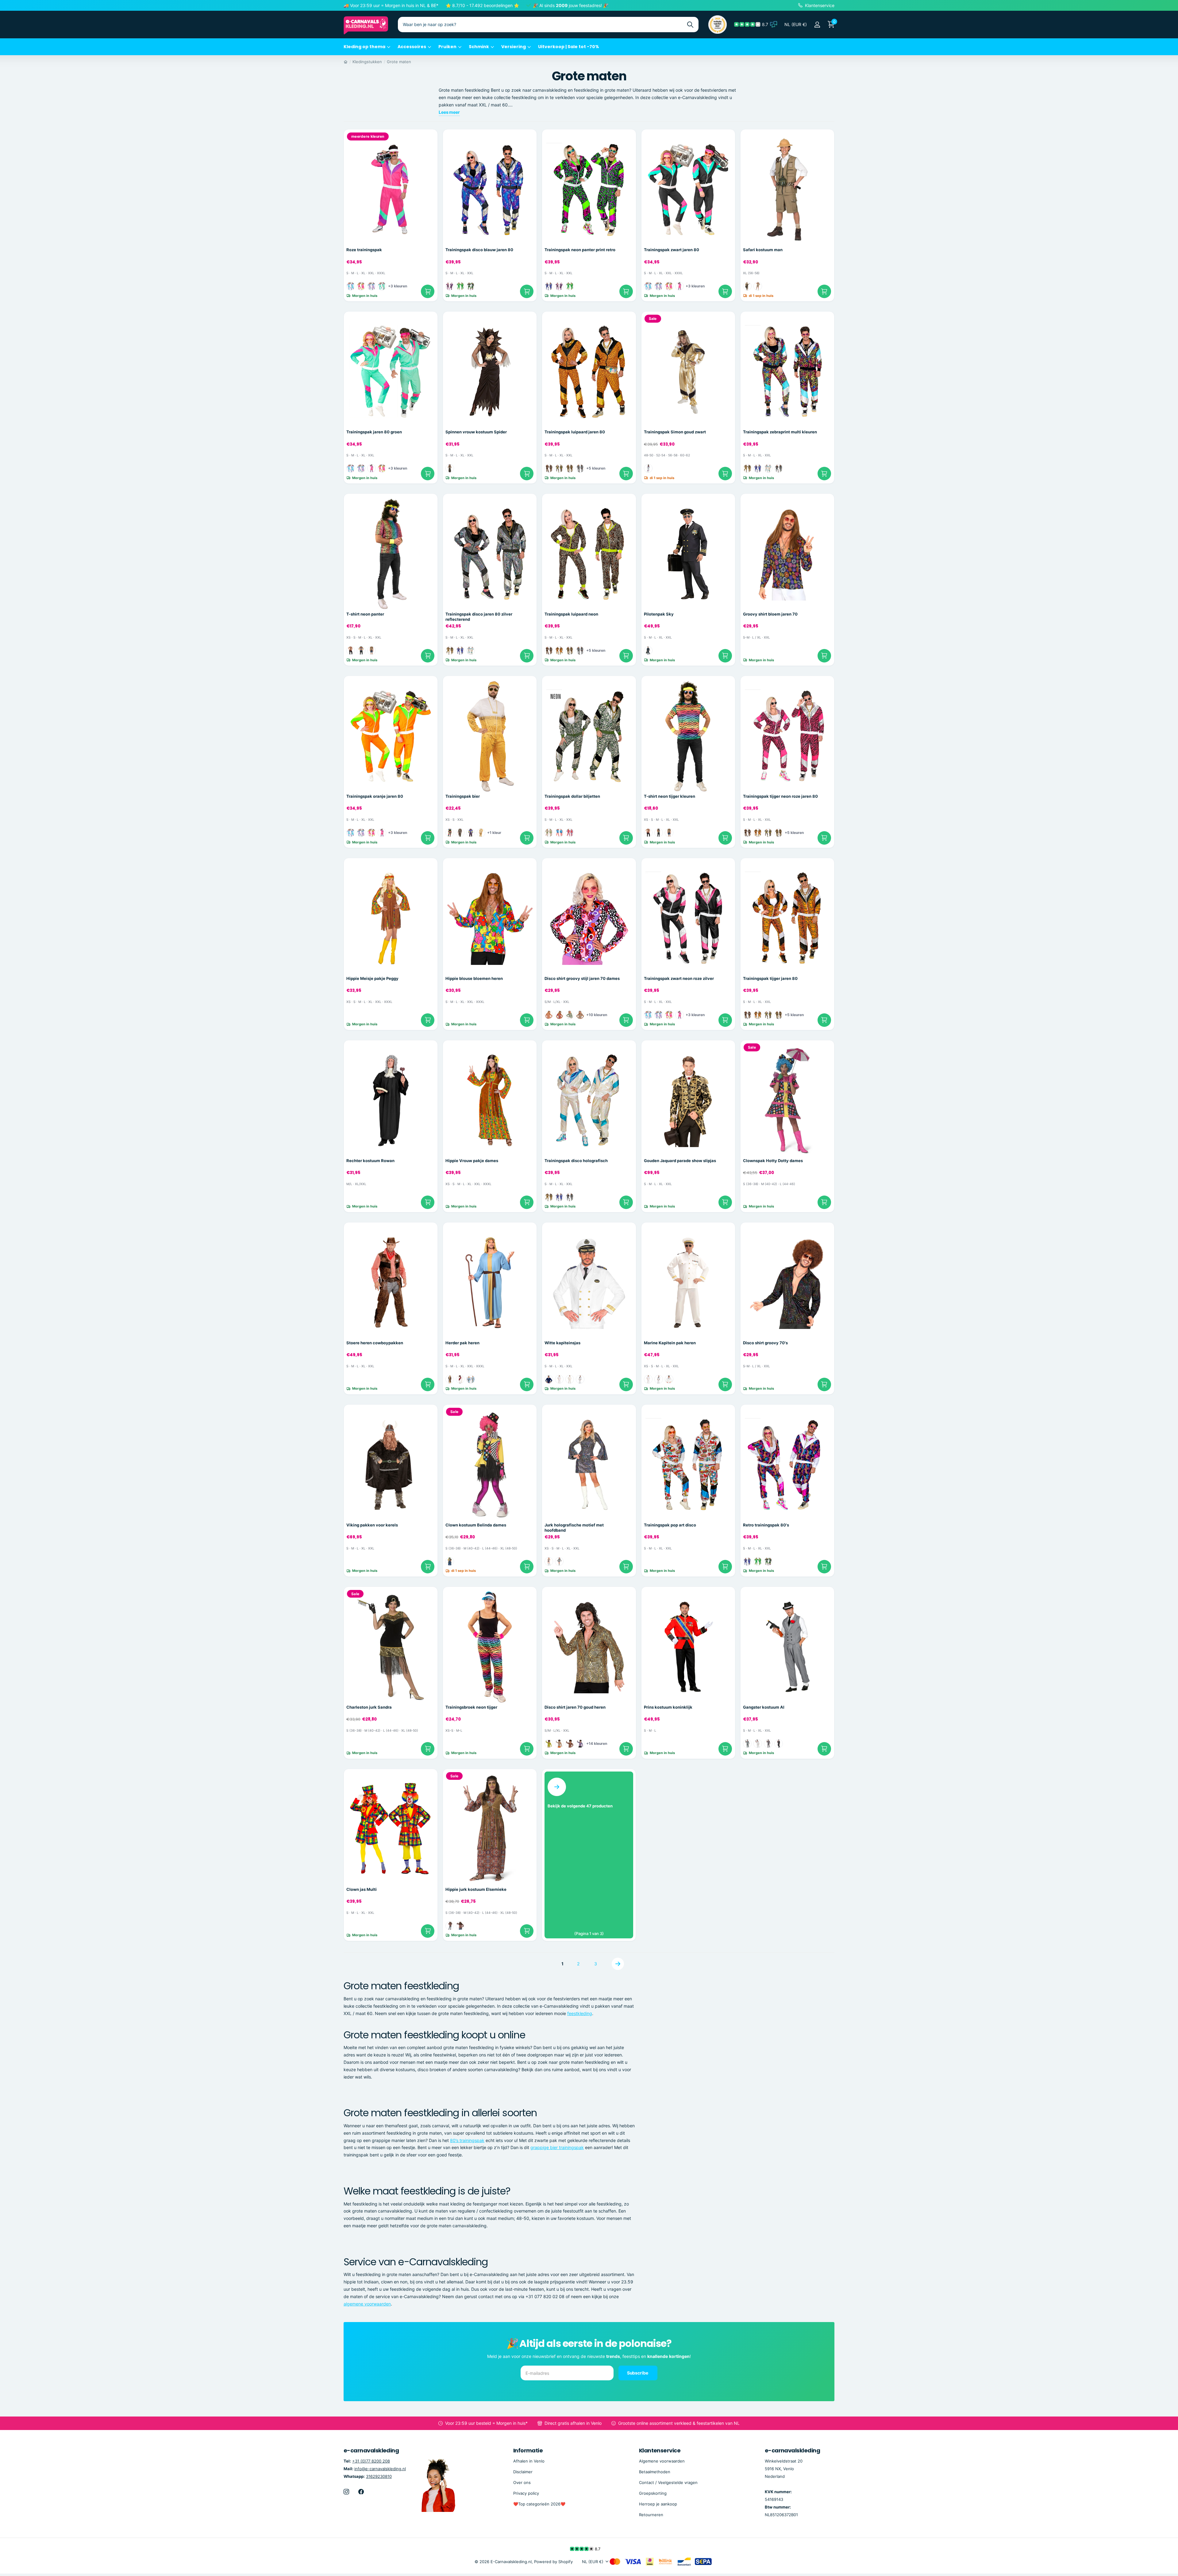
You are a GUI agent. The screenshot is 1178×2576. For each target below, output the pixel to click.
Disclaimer (523, 2472)
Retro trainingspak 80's (766, 1525)
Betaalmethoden (655, 2472)
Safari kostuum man (763, 250)
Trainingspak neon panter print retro (580, 250)
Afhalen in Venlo (529, 2461)
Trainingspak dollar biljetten (572, 796)
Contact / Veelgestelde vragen (668, 2482)
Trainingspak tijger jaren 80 (770, 978)
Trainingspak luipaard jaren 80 (575, 432)
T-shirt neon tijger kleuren (670, 796)
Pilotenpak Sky (659, 614)
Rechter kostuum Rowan (370, 1161)
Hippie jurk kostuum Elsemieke (476, 1889)
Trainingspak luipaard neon (571, 614)
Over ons (522, 2482)
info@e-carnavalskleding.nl (380, 2469)
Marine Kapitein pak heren (670, 1343)
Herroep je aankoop (658, 2504)
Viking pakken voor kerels (372, 1525)
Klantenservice (660, 2450)
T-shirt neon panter (365, 614)
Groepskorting (653, 2493)
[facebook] (361, 2492)
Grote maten (399, 62)
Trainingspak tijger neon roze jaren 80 (780, 796)
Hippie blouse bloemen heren (474, 978)
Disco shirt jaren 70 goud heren (575, 1707)
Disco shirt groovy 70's (765, 1343)
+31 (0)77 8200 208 (371, 2461)
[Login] (817, 25)
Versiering (514, 47)
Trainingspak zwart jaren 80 (672, 250)
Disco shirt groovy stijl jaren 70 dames (582, 978)
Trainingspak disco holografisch (576, 1161)
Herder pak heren (462, 1343)
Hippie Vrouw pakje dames (472, 1161)
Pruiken (447, 47)
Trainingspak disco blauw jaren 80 (479, 250)
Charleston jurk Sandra (369, 1707)
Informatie (528, 2450)
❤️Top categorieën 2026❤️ (539, 2504)
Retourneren (651, 2515)
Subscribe (638, 2373)
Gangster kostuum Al (764, 1707)
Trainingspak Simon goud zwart (675, 432)
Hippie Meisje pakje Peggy (372, 978)
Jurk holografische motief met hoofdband (574, 1528)
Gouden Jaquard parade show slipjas (680, 1161)
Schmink (479, 47)
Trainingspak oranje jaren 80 (375, 796)
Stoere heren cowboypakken (375, 1343)
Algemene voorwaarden (662, 2461)
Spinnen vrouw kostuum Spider (476, 432)
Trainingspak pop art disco (670, 1525)
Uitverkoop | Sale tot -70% (569, 47)
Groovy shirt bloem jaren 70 (770, 614)
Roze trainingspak (364, 250)
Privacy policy (526, 2493)
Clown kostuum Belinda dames (476, 1525)
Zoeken (690, 25)
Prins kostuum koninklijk (668, 1707)
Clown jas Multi (362, 1889)
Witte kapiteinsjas (562, 1343)
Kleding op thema (364, 47)
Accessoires (412, 47)
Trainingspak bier (463, 796)
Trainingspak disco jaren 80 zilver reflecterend (479, 617)
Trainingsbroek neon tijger (471, 1707)
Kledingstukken (367, 62)
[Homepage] (346, 62)
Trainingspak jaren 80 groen (374, 432)
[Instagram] (346, 2492)
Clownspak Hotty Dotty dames (773, 1161)
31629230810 (379, 2476)
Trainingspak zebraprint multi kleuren (780, 432)
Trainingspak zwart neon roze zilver (679, 978)
